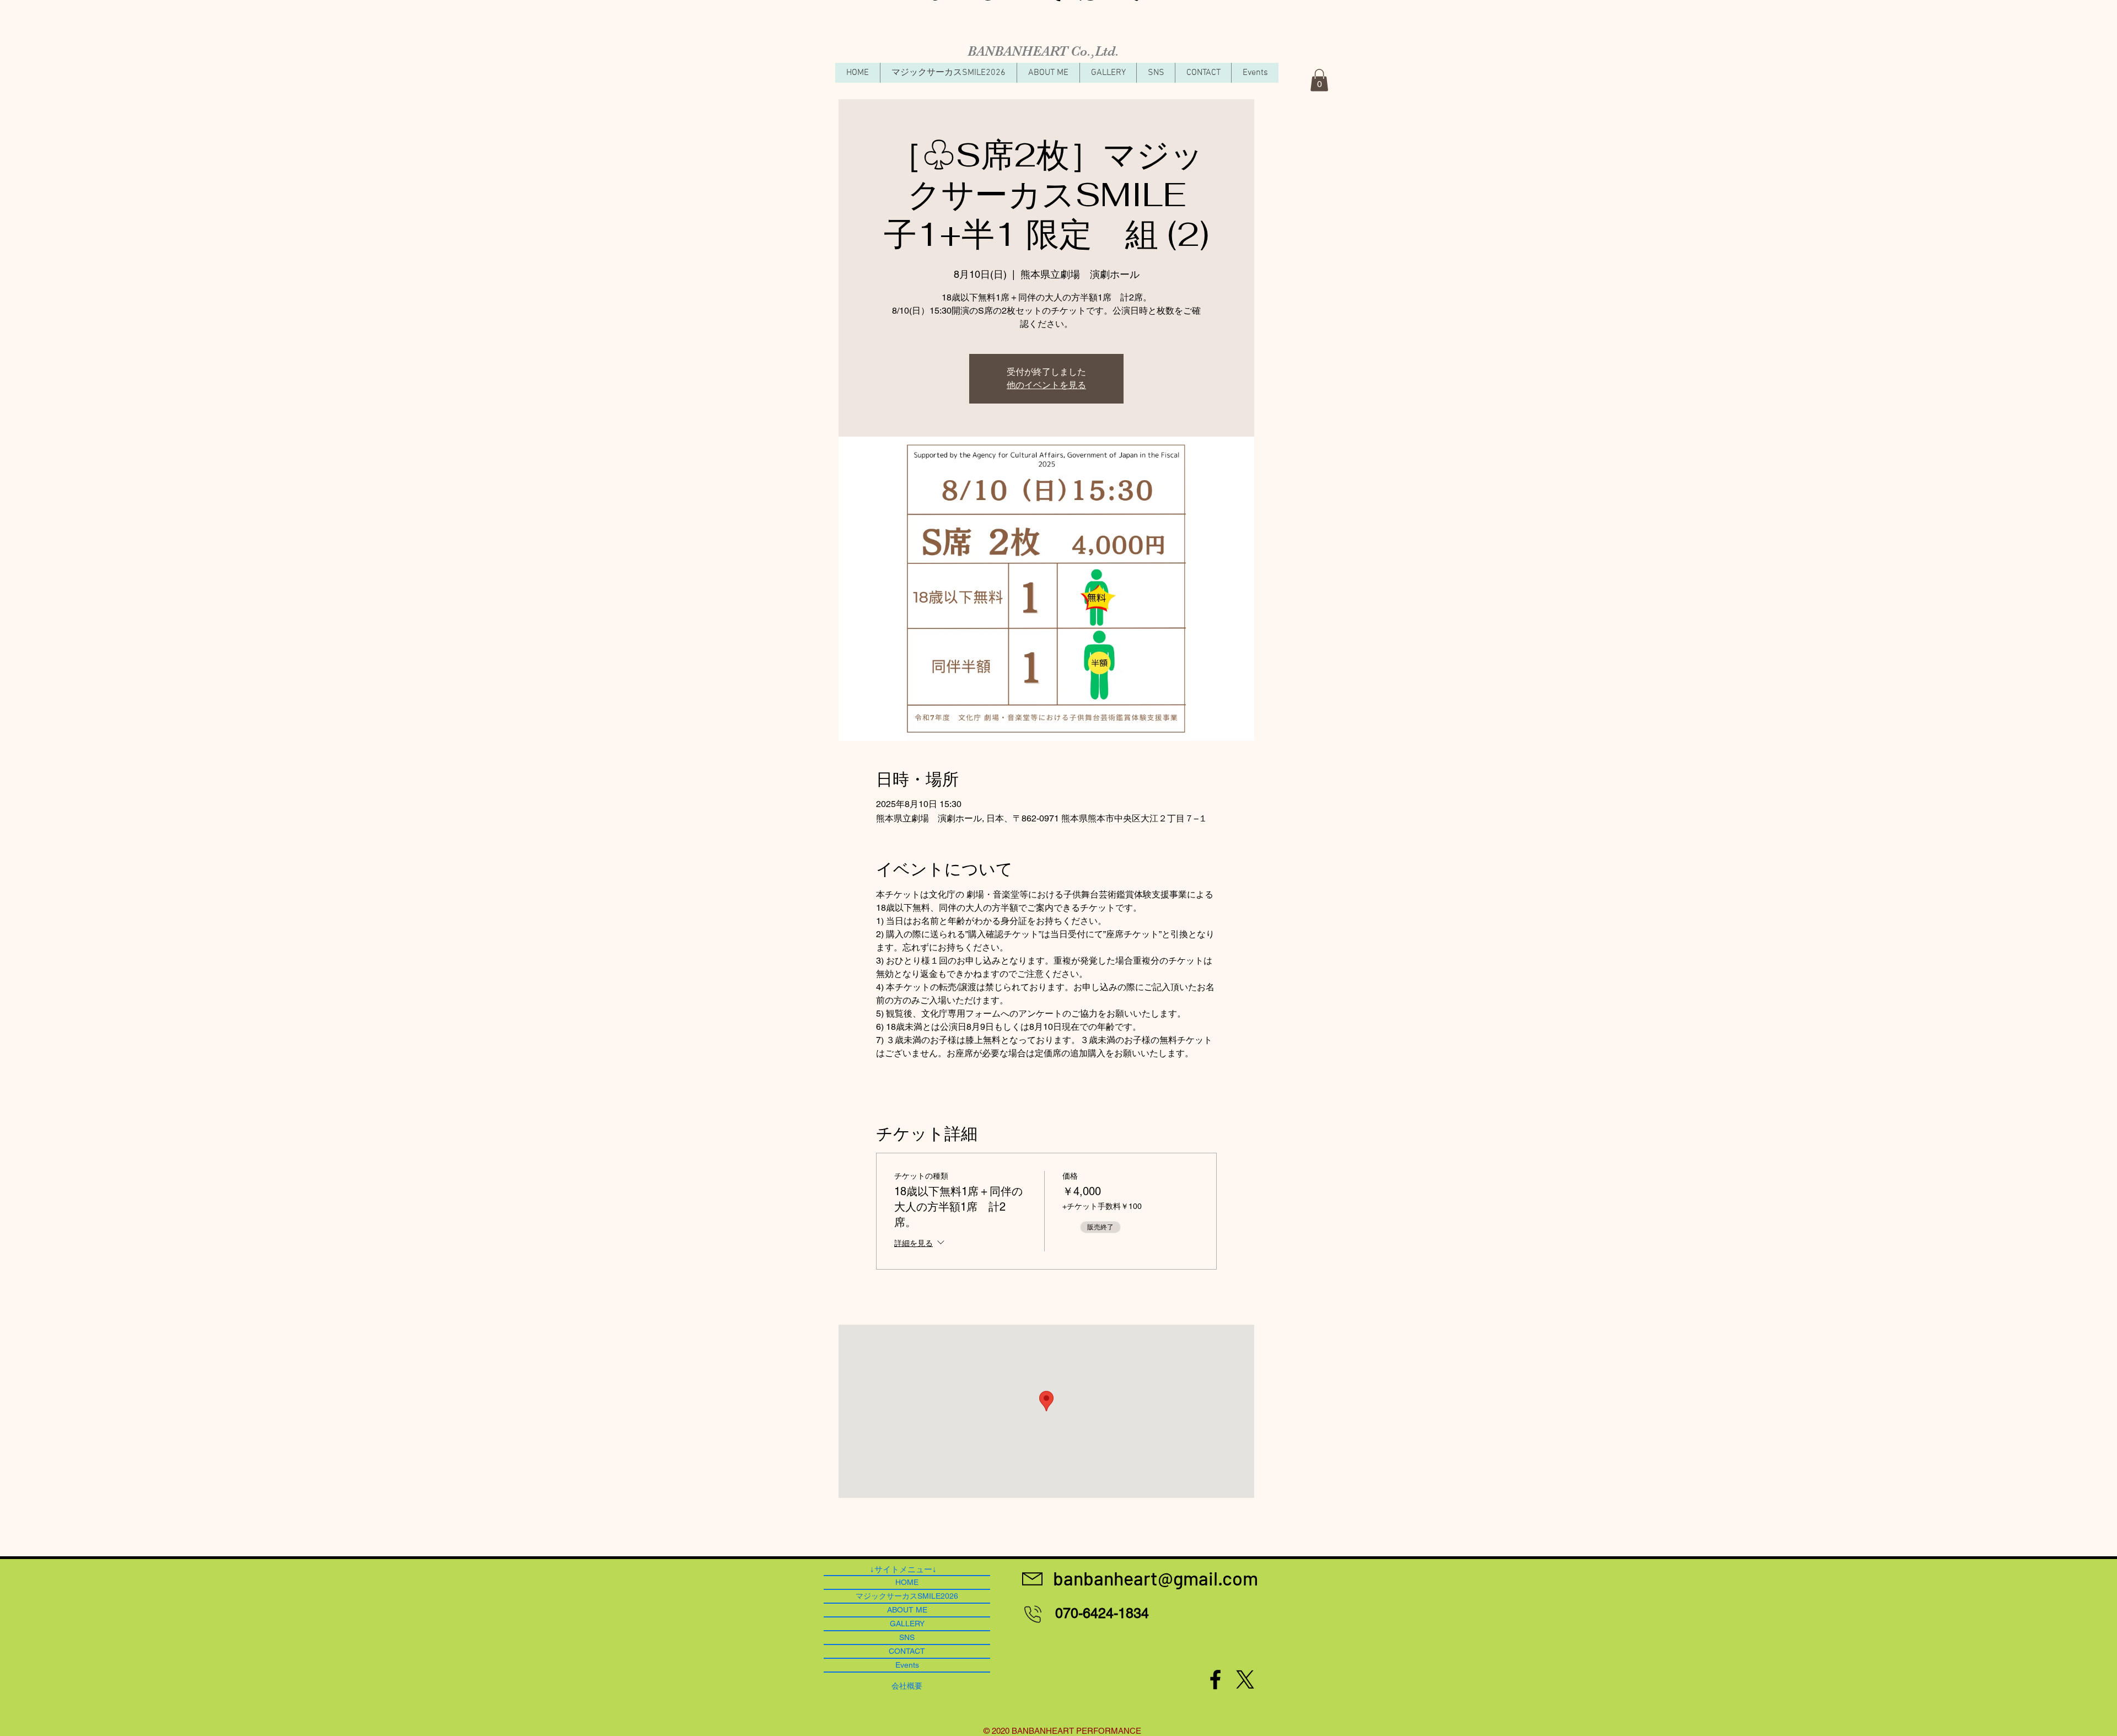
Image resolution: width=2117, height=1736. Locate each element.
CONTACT (907, 1651)
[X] (1245, 1679)
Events (907, 1665)
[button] (1319, 80)
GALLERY (907, 1624)
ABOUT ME (907, 1610)
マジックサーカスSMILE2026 (907, 1596)
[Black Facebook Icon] (1215, 1679)
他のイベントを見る (1046, 385)
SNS (907, 1637)
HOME (907, 1582)
